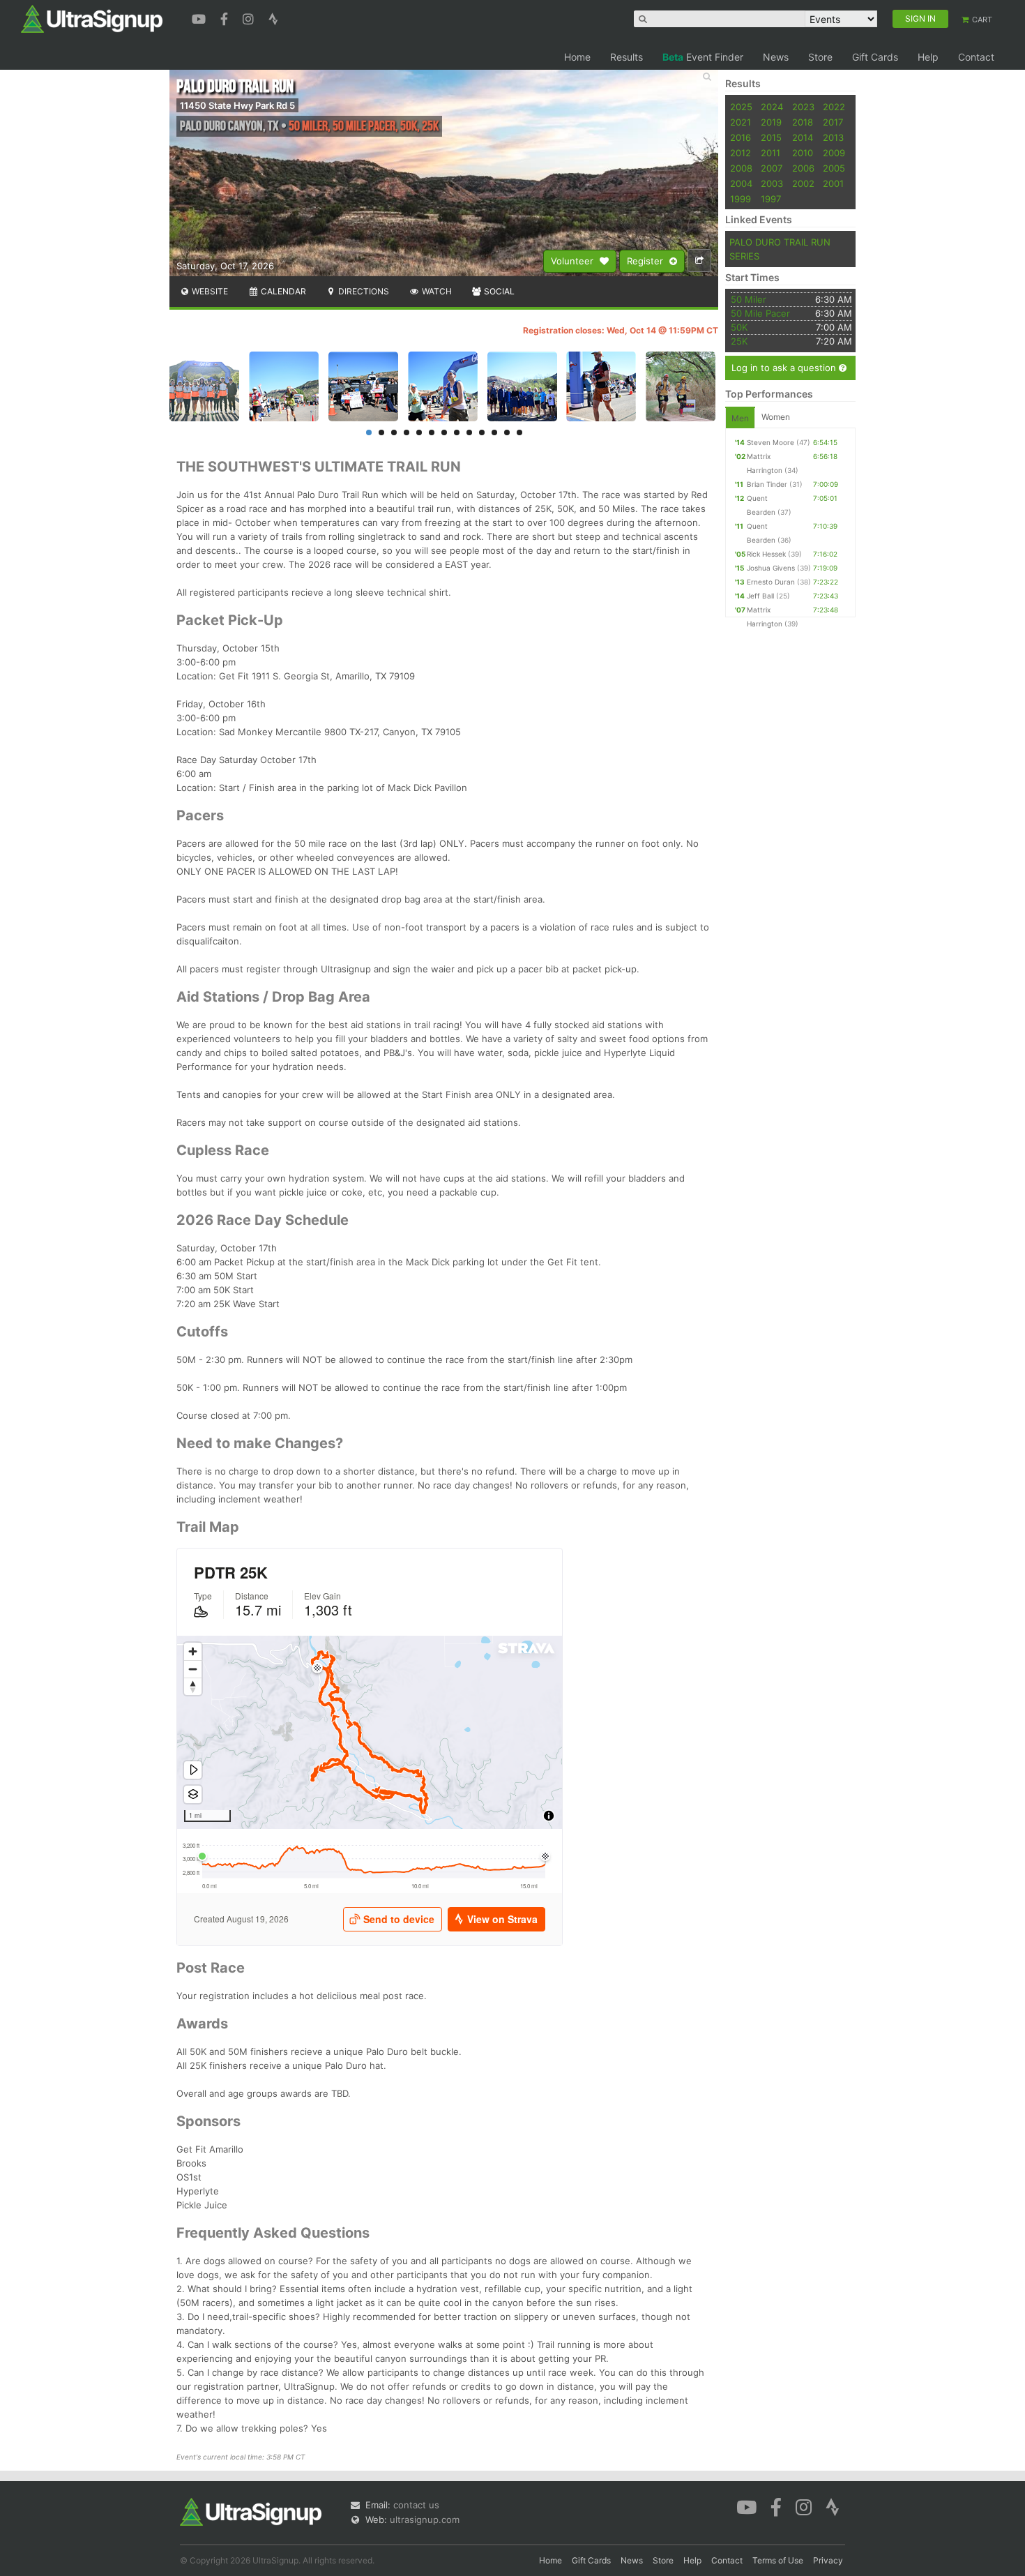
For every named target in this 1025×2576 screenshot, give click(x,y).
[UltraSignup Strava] (273, 17)
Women (776, 417)
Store (820, 57)
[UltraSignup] (92, 18)
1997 (771, 199)
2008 (741, 168)
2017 (833, 122)
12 (507, 432)
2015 (771, 137)
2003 (772, 183)
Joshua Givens (771, 568)
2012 (741, 153)
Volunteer (574, 261)
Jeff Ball (760, 596)
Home (577, 57)
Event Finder (703, 57)
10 (482, 432)
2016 (741, 137)
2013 (833, 137)
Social (498, 291)
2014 (803, 137)
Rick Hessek (766, 554)
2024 (772, 107)
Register (646, 261)
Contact (976, 57)
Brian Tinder (767, 484)
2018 (803, 122)
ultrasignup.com (425, 2519)
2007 (772, 168)
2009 (834, 153)
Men (740, 418)
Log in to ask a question (785, 368)
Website (209, 291)
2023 (803, 107)
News (776, 57)
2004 (741, 183)
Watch (436, 291)
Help (928, 57)
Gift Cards (875, 57)
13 (519, 432)
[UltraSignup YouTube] (200, 17)
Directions (363, 291)
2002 (803, 183)
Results (627, 57)
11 (494, 432)
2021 (741, 122)
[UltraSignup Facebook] (226, 17)
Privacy (828, 2560)
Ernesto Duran (771, 582)
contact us (416, 2505)
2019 (771, 122)
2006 (803, 168)
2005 (834, 168)
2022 (834, 107)
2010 (803, 153)
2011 (770, 153)
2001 (833, 183)
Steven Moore (770, 442)
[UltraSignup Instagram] (250, 17)
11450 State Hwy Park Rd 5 (237, 105)
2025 (741, 107)
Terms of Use (778, 2560)
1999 (741, 199)
